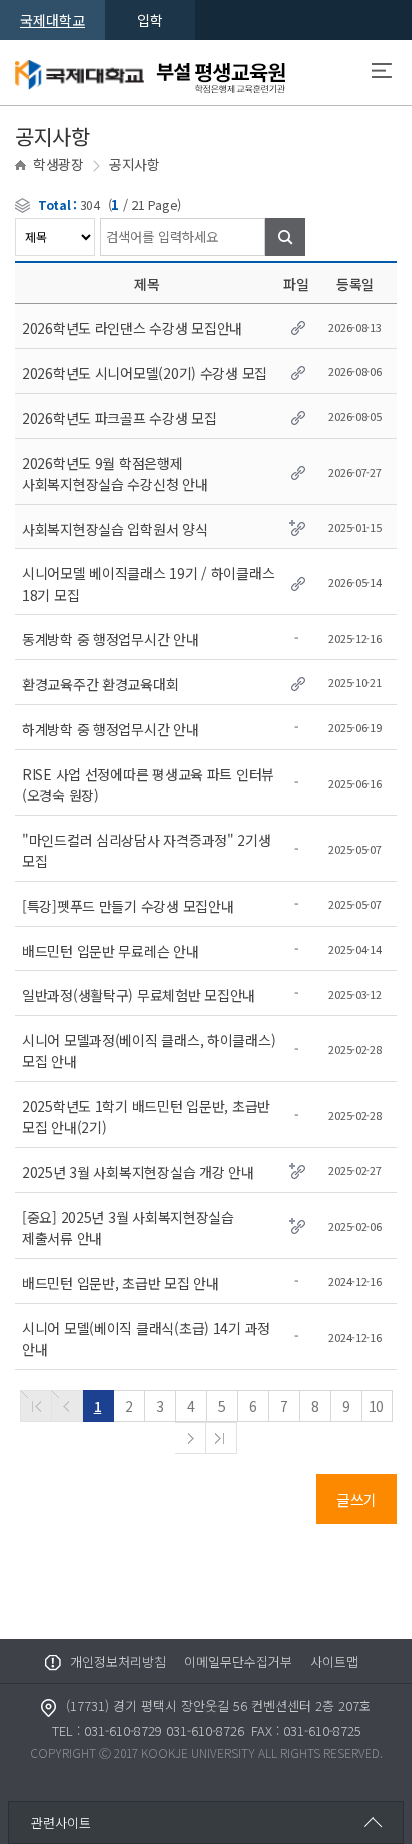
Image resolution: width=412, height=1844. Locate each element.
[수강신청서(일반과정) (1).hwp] (296, 325)
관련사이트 (61, 1822)
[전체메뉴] (382, 73)
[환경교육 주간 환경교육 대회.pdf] (296, 681)
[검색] (285, 237)
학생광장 (58, 164)
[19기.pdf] (296, 580)
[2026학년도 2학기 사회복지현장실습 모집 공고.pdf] (296, 470)
